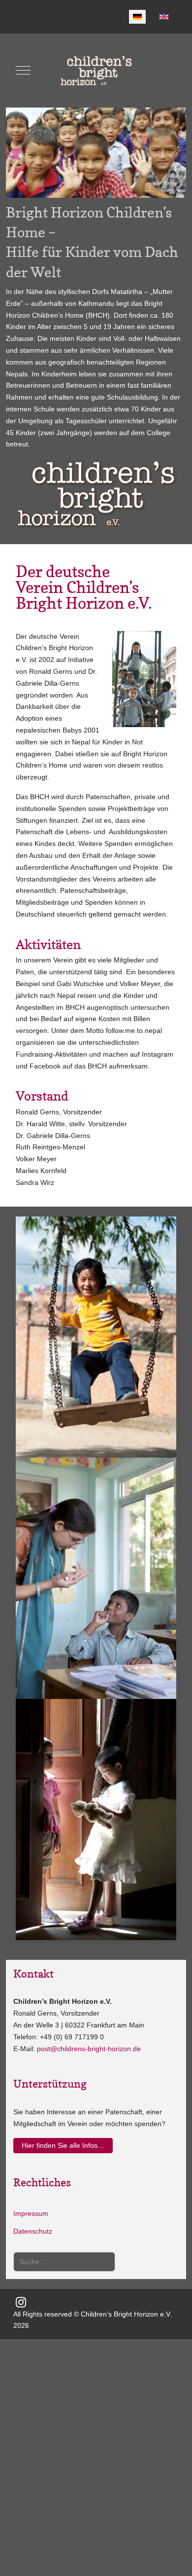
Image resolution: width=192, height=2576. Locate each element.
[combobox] (64, 2262)
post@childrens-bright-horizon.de (89, 2049)
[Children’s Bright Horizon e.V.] (96, 71)
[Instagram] (21, 2302)
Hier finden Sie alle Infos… (63, 2145)
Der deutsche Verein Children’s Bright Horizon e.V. (84, 587)
